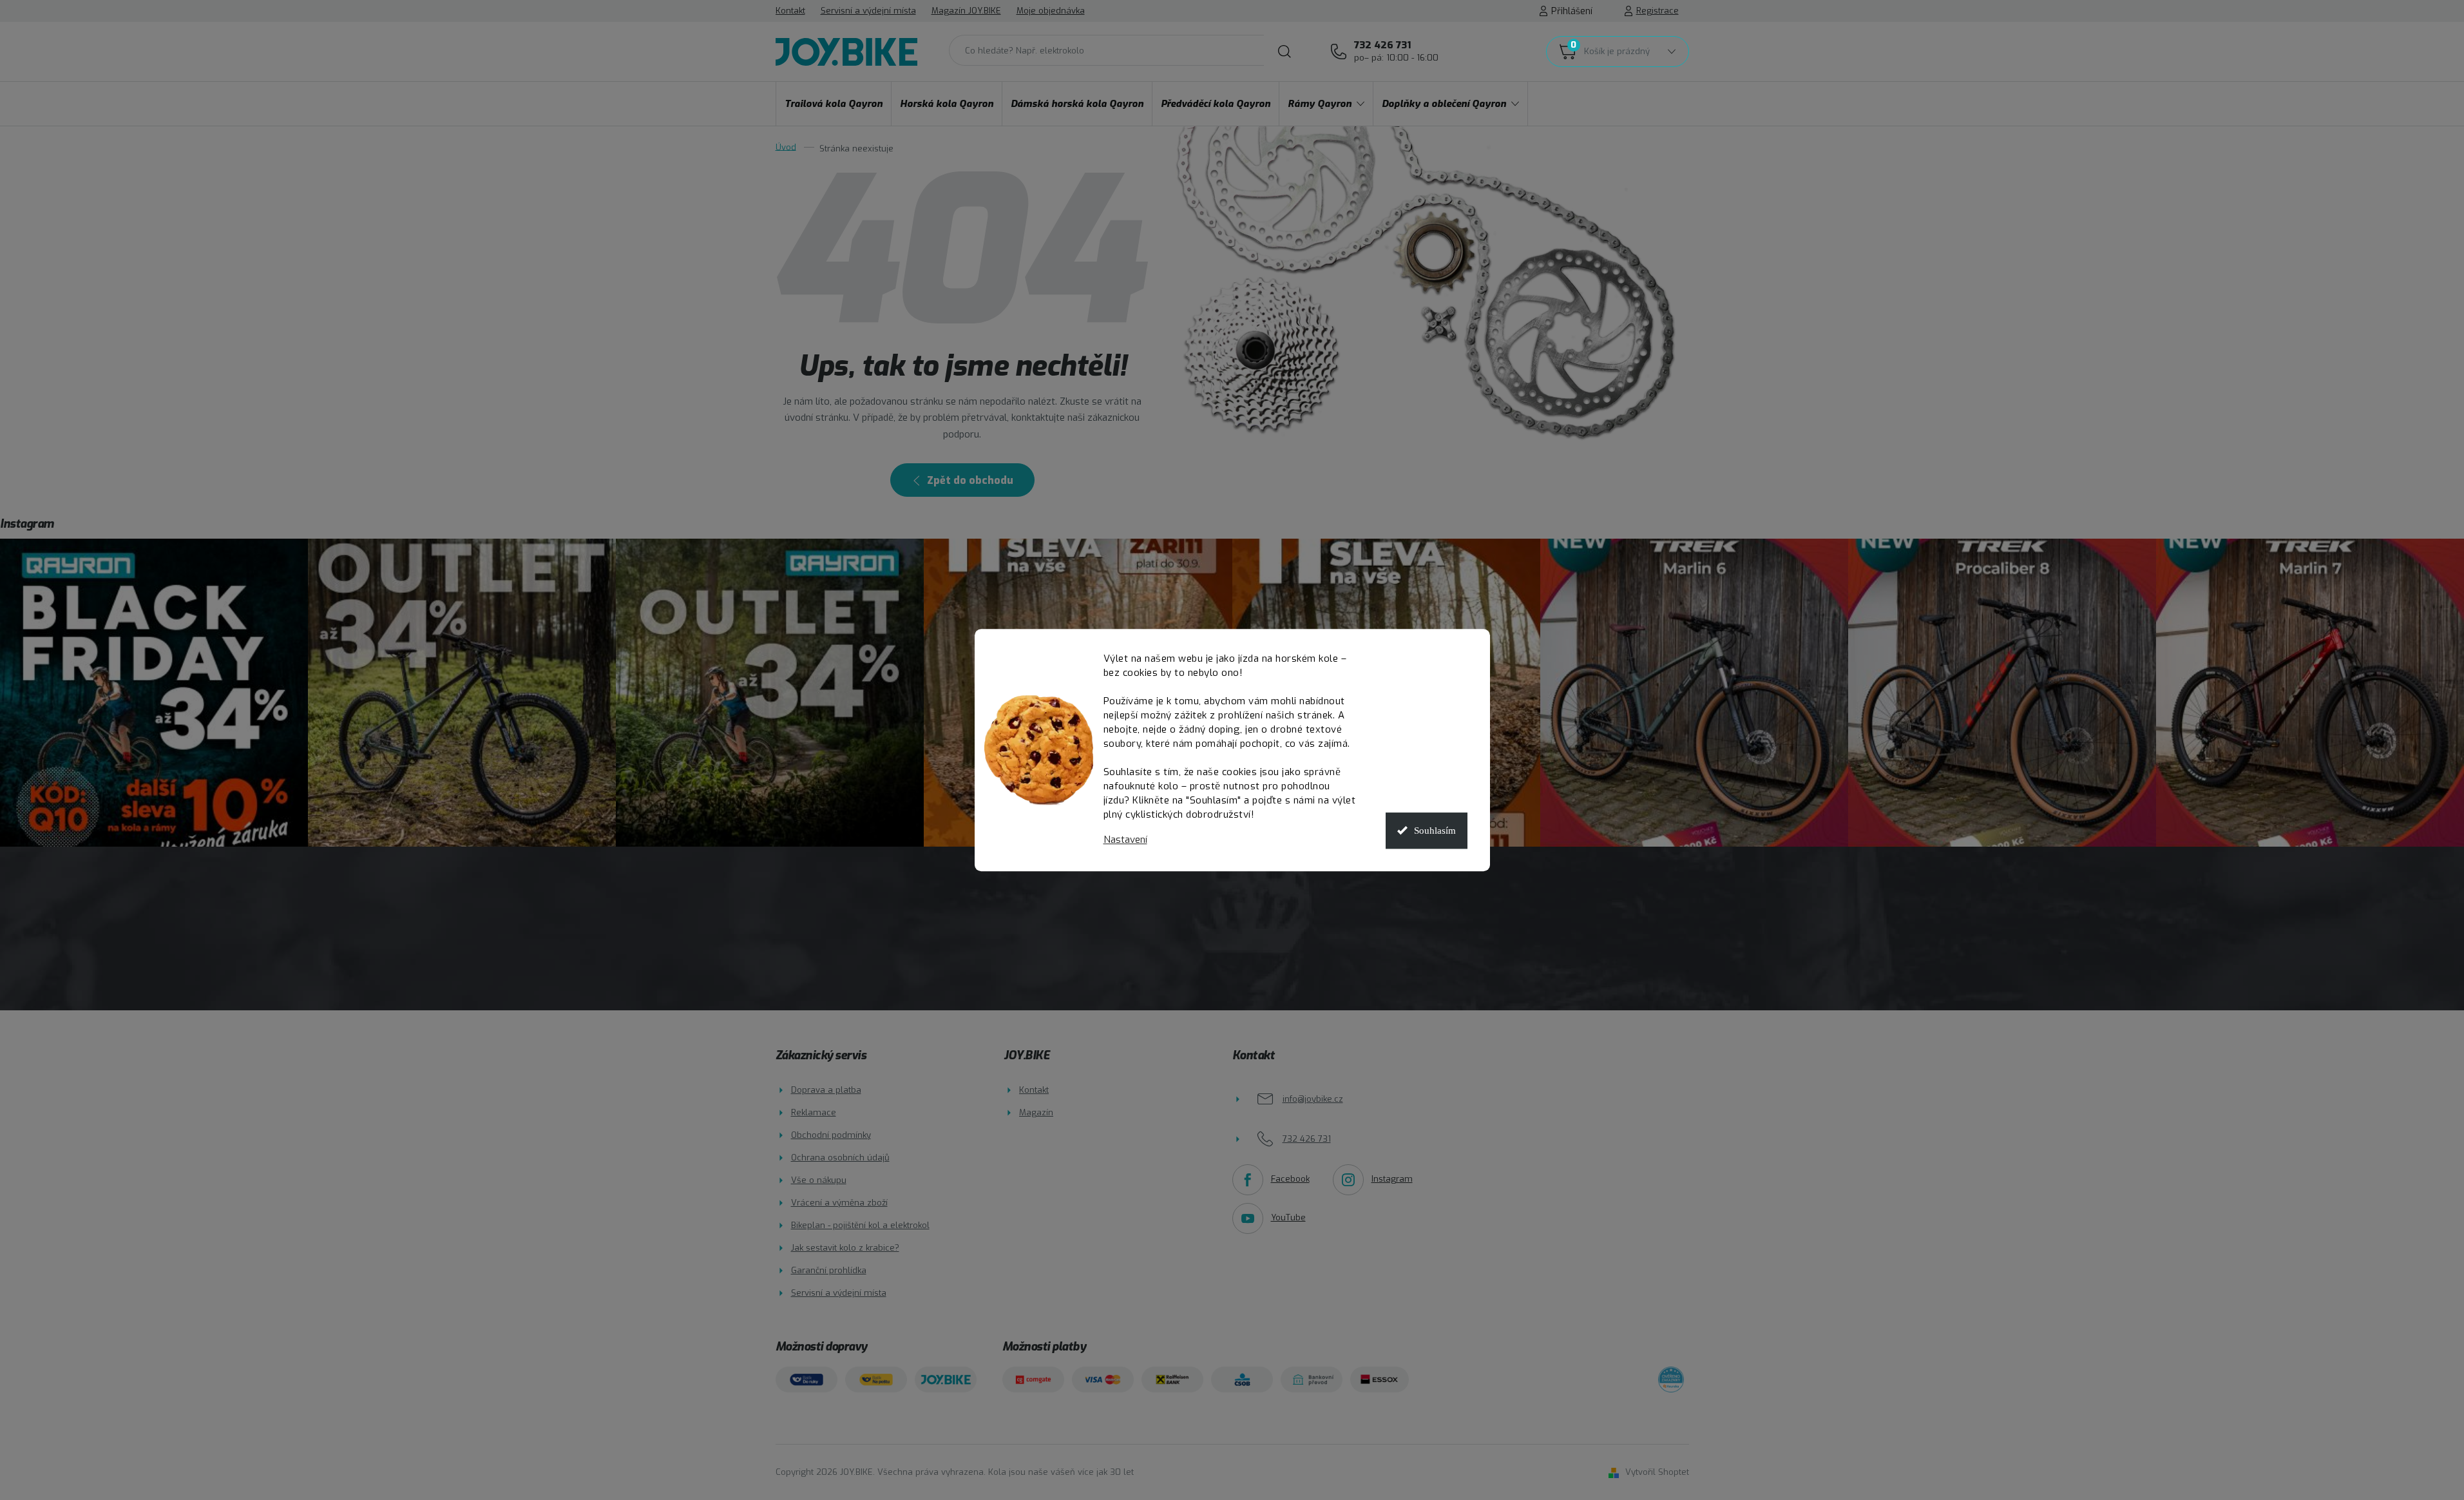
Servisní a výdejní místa (868, 11)
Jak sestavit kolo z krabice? (845, 1248)
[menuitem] (834, 104)
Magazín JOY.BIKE (966, 11)
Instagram (1392, 1179)
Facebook (1290, 1179)
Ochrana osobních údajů (840, 1158)
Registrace (1657, 11)
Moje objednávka (1051, 11)
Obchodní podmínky (831, 1135)
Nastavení (1125, 840)
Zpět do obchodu (970, 480)
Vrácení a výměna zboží (839, 1203)
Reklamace (814, 1112)
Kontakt (790, 11)
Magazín (1036, 1112)
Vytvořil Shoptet (1657, 1472)
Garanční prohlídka (829, 1270)
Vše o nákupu (819, 1180)
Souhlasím (1435, 831)
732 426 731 (1396, 51)
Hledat (1285, 52)
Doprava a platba (826, 1090)
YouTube (1288, 1217)
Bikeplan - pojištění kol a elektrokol (860, 1225)
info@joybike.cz (1313, 1099)
